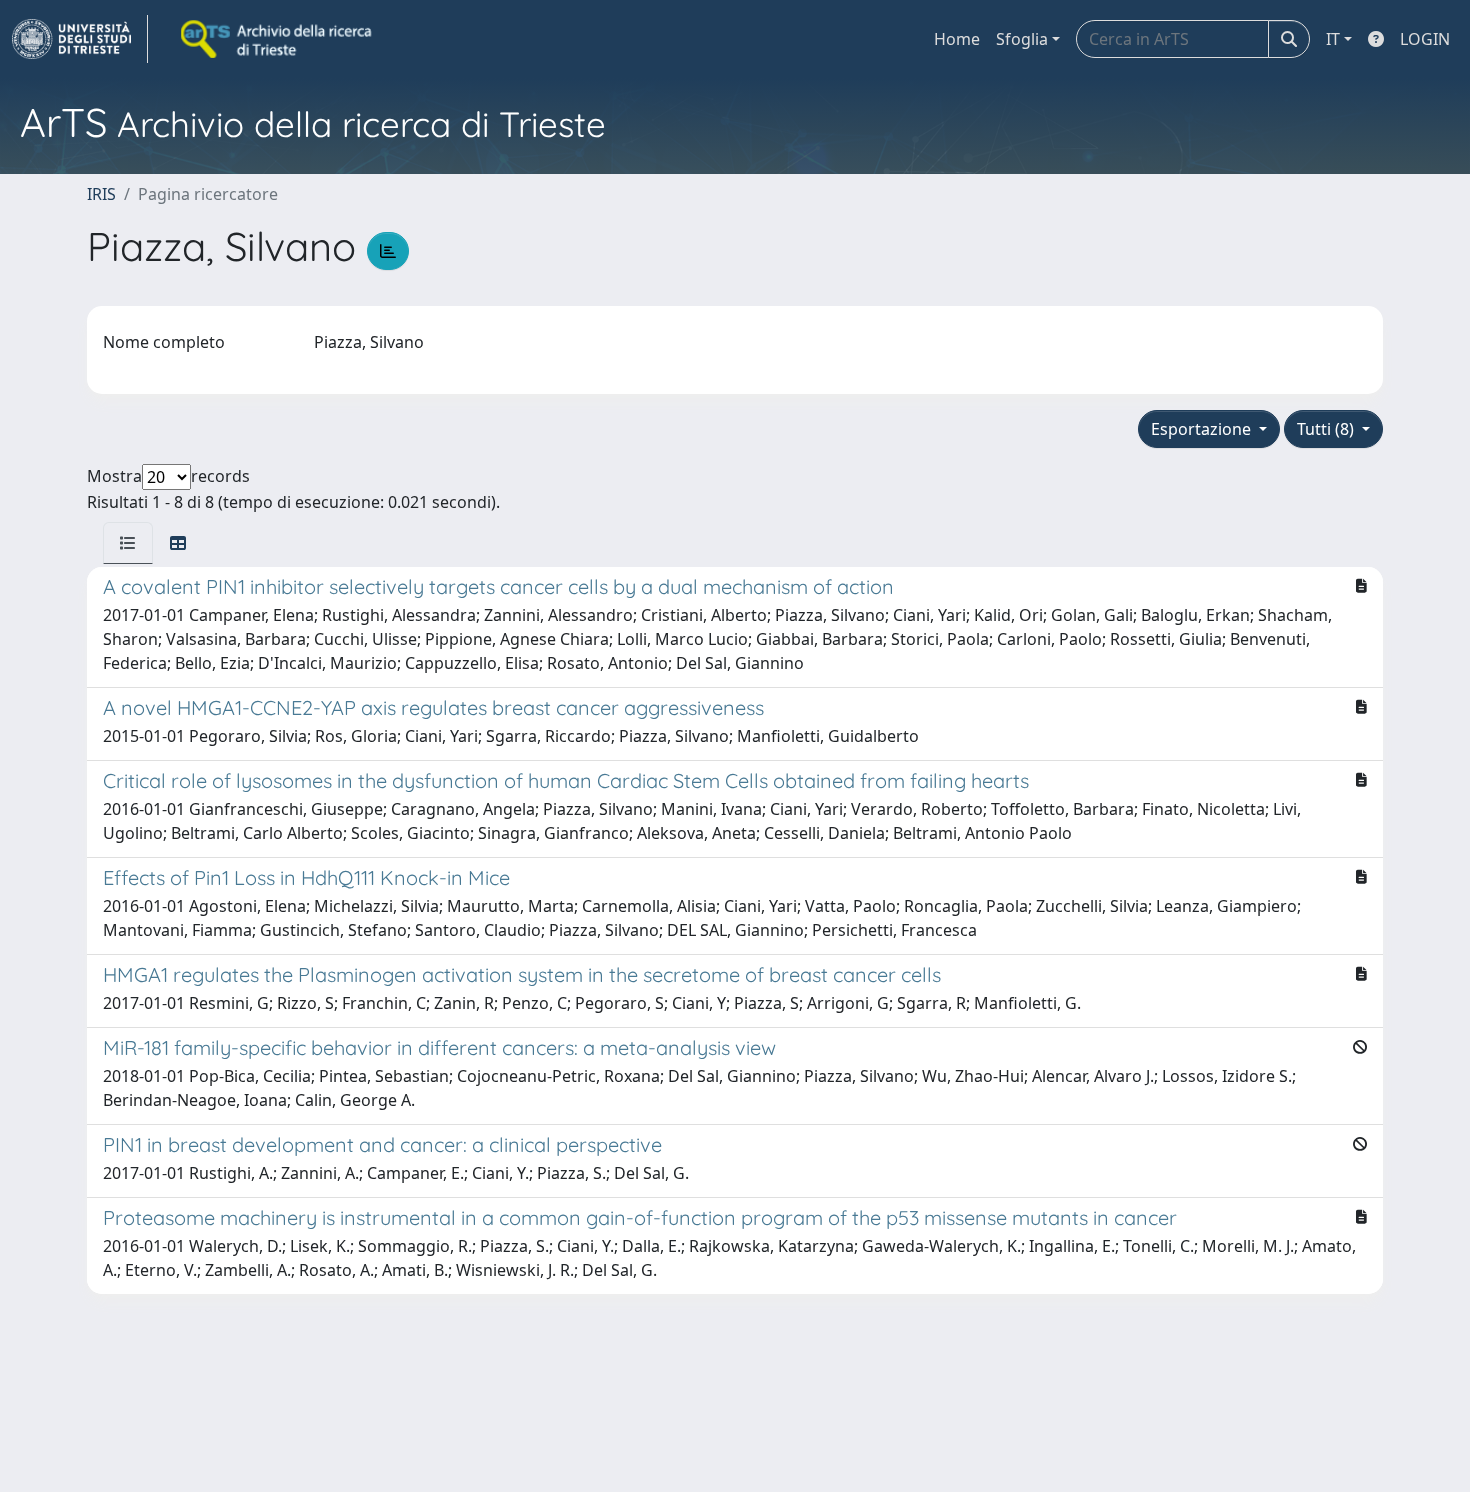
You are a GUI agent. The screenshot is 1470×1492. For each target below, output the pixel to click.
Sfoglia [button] (1022, 39)
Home (957, 39)
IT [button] (1333, 39)
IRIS (101, 194)
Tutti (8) (1327, 429)
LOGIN (1425, 39)
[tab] (128, 543)
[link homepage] (80, 39)
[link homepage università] (278, 39)
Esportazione (1203, 429)
